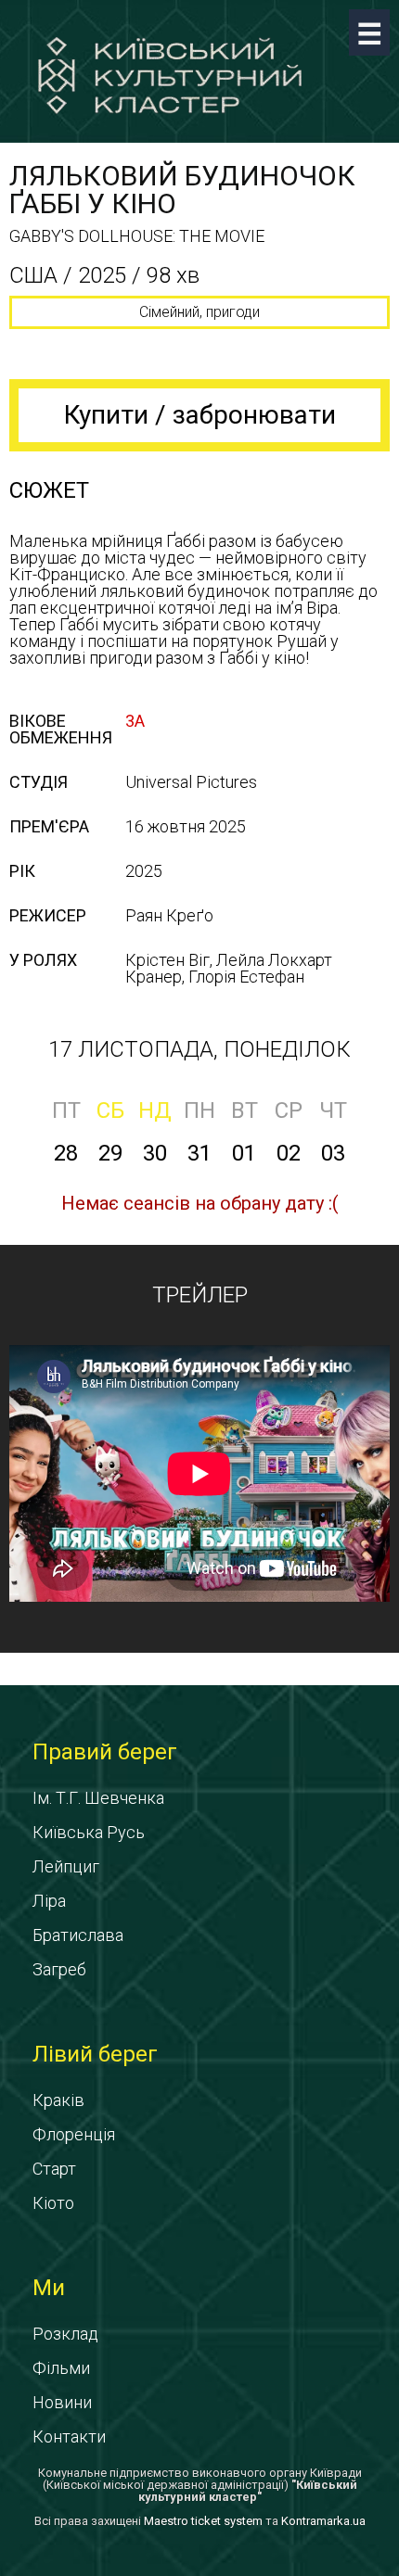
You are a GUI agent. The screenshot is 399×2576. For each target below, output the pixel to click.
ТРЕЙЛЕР (200, 1295)
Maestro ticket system (203, 2521)
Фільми (61, 2368)
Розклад (65, 2334)
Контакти (69, 2436)
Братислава (78, 1935)
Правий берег (105, 1752)
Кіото (53, 2203)
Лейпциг (66, 1866)
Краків (58, 2100)
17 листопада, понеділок (199, 1049)
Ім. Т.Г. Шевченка (98, 1798)
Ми (49, 2288)
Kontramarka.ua (323, 2521)
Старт (54, 2169)
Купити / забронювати (200, 415)
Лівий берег (95, 2054)
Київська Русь (89, 1832)
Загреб (59, 1969)
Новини (62, 2402)
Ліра (49, 1901)
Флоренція (74, 2134)
